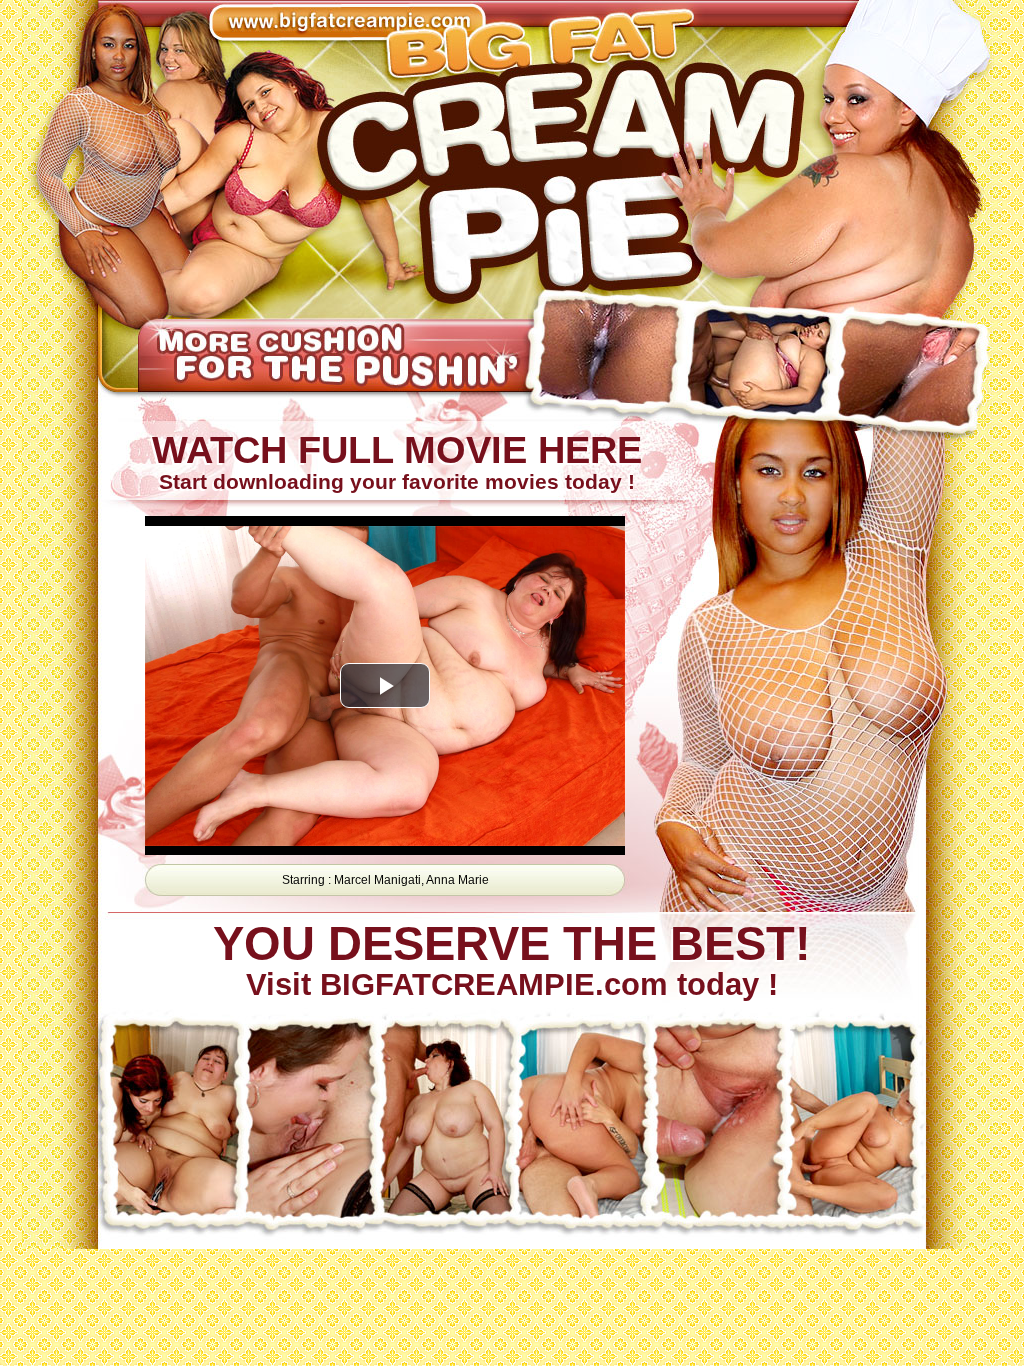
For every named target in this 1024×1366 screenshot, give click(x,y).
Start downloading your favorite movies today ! (396, 462)
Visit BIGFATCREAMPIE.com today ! (511, 961)
